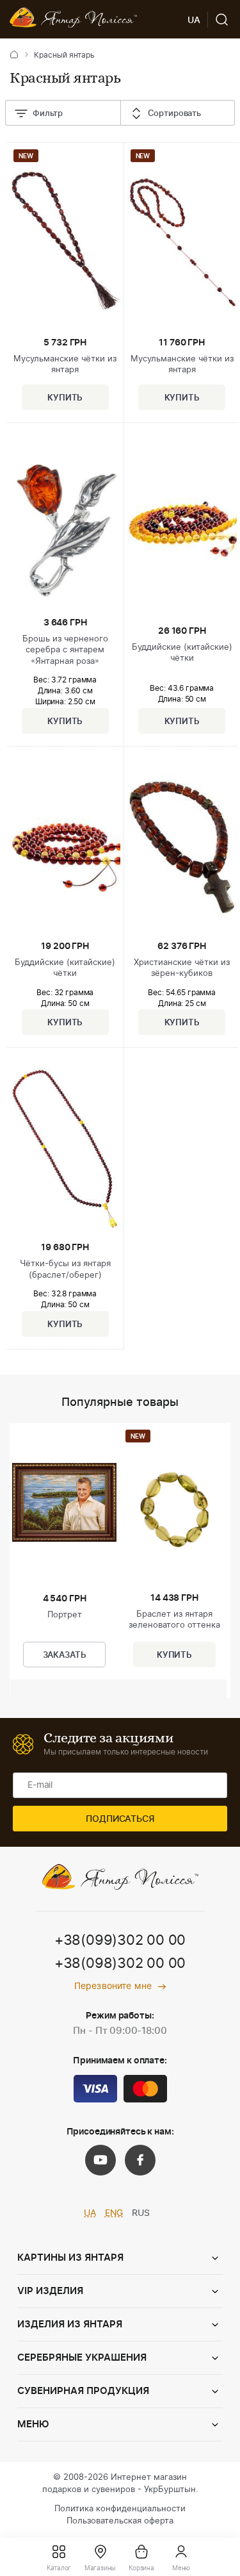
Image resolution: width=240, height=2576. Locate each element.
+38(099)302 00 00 (120, 1940)
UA (90, 2213)
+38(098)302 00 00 (120, 1963)
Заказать (65, 1655)
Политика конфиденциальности (120, 2509)
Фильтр (48, 114)
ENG (114, 2213)
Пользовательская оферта (120, 2521)
